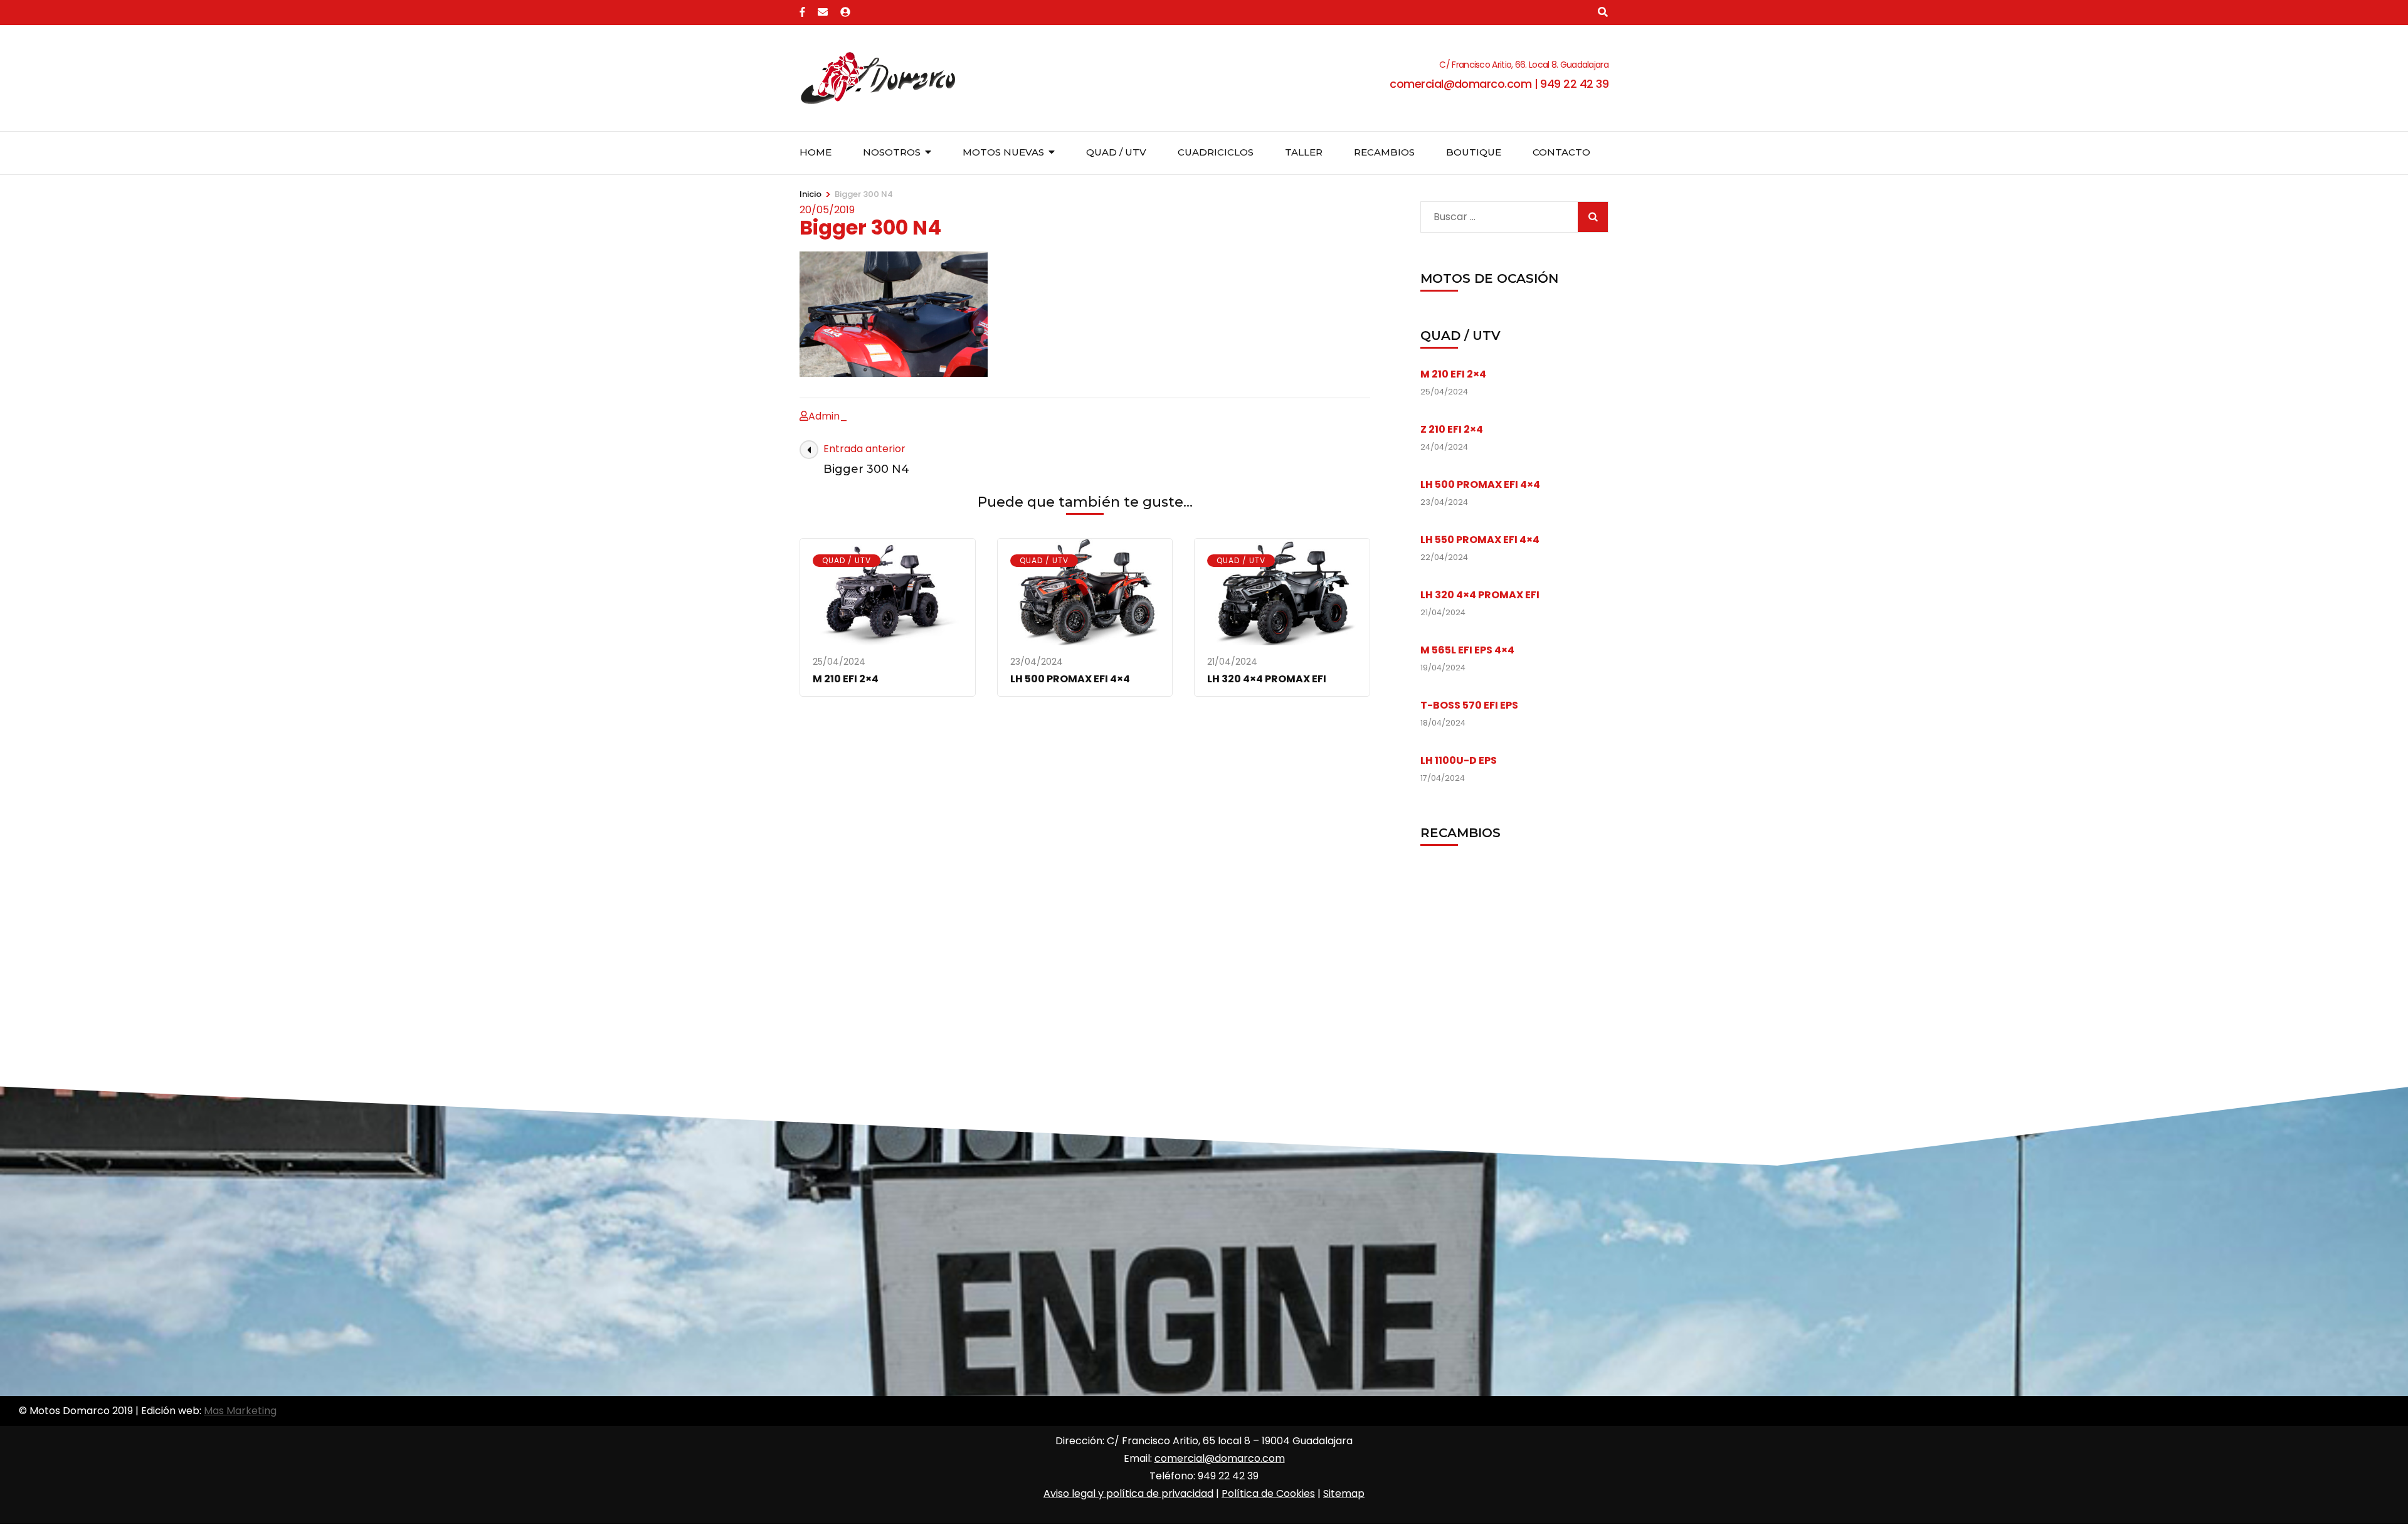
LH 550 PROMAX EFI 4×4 (1480, 540)
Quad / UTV (1116, 152)
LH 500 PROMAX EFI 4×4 (1070, 679)
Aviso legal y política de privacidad (1128, 1493)
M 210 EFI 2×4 (846, 679)
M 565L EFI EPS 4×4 (1467, 650)
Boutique (1474, 152)
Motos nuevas (1003, 152)
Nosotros (892, 152)
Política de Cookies (1268, 1493)
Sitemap (1344, 1493)
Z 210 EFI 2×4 (1452, 429)
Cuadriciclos (1216, 152)
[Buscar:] (1496, 214)
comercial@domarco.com (1220, 1458)
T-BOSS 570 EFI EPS (1469, 705)
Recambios (1384, 152)
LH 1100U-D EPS (1459, 760)
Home (816, 152)
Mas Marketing (240, 1411)
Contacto (1561, 152)
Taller (1304, 152)
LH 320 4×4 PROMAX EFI (1267, 679)
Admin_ (828, 416)
